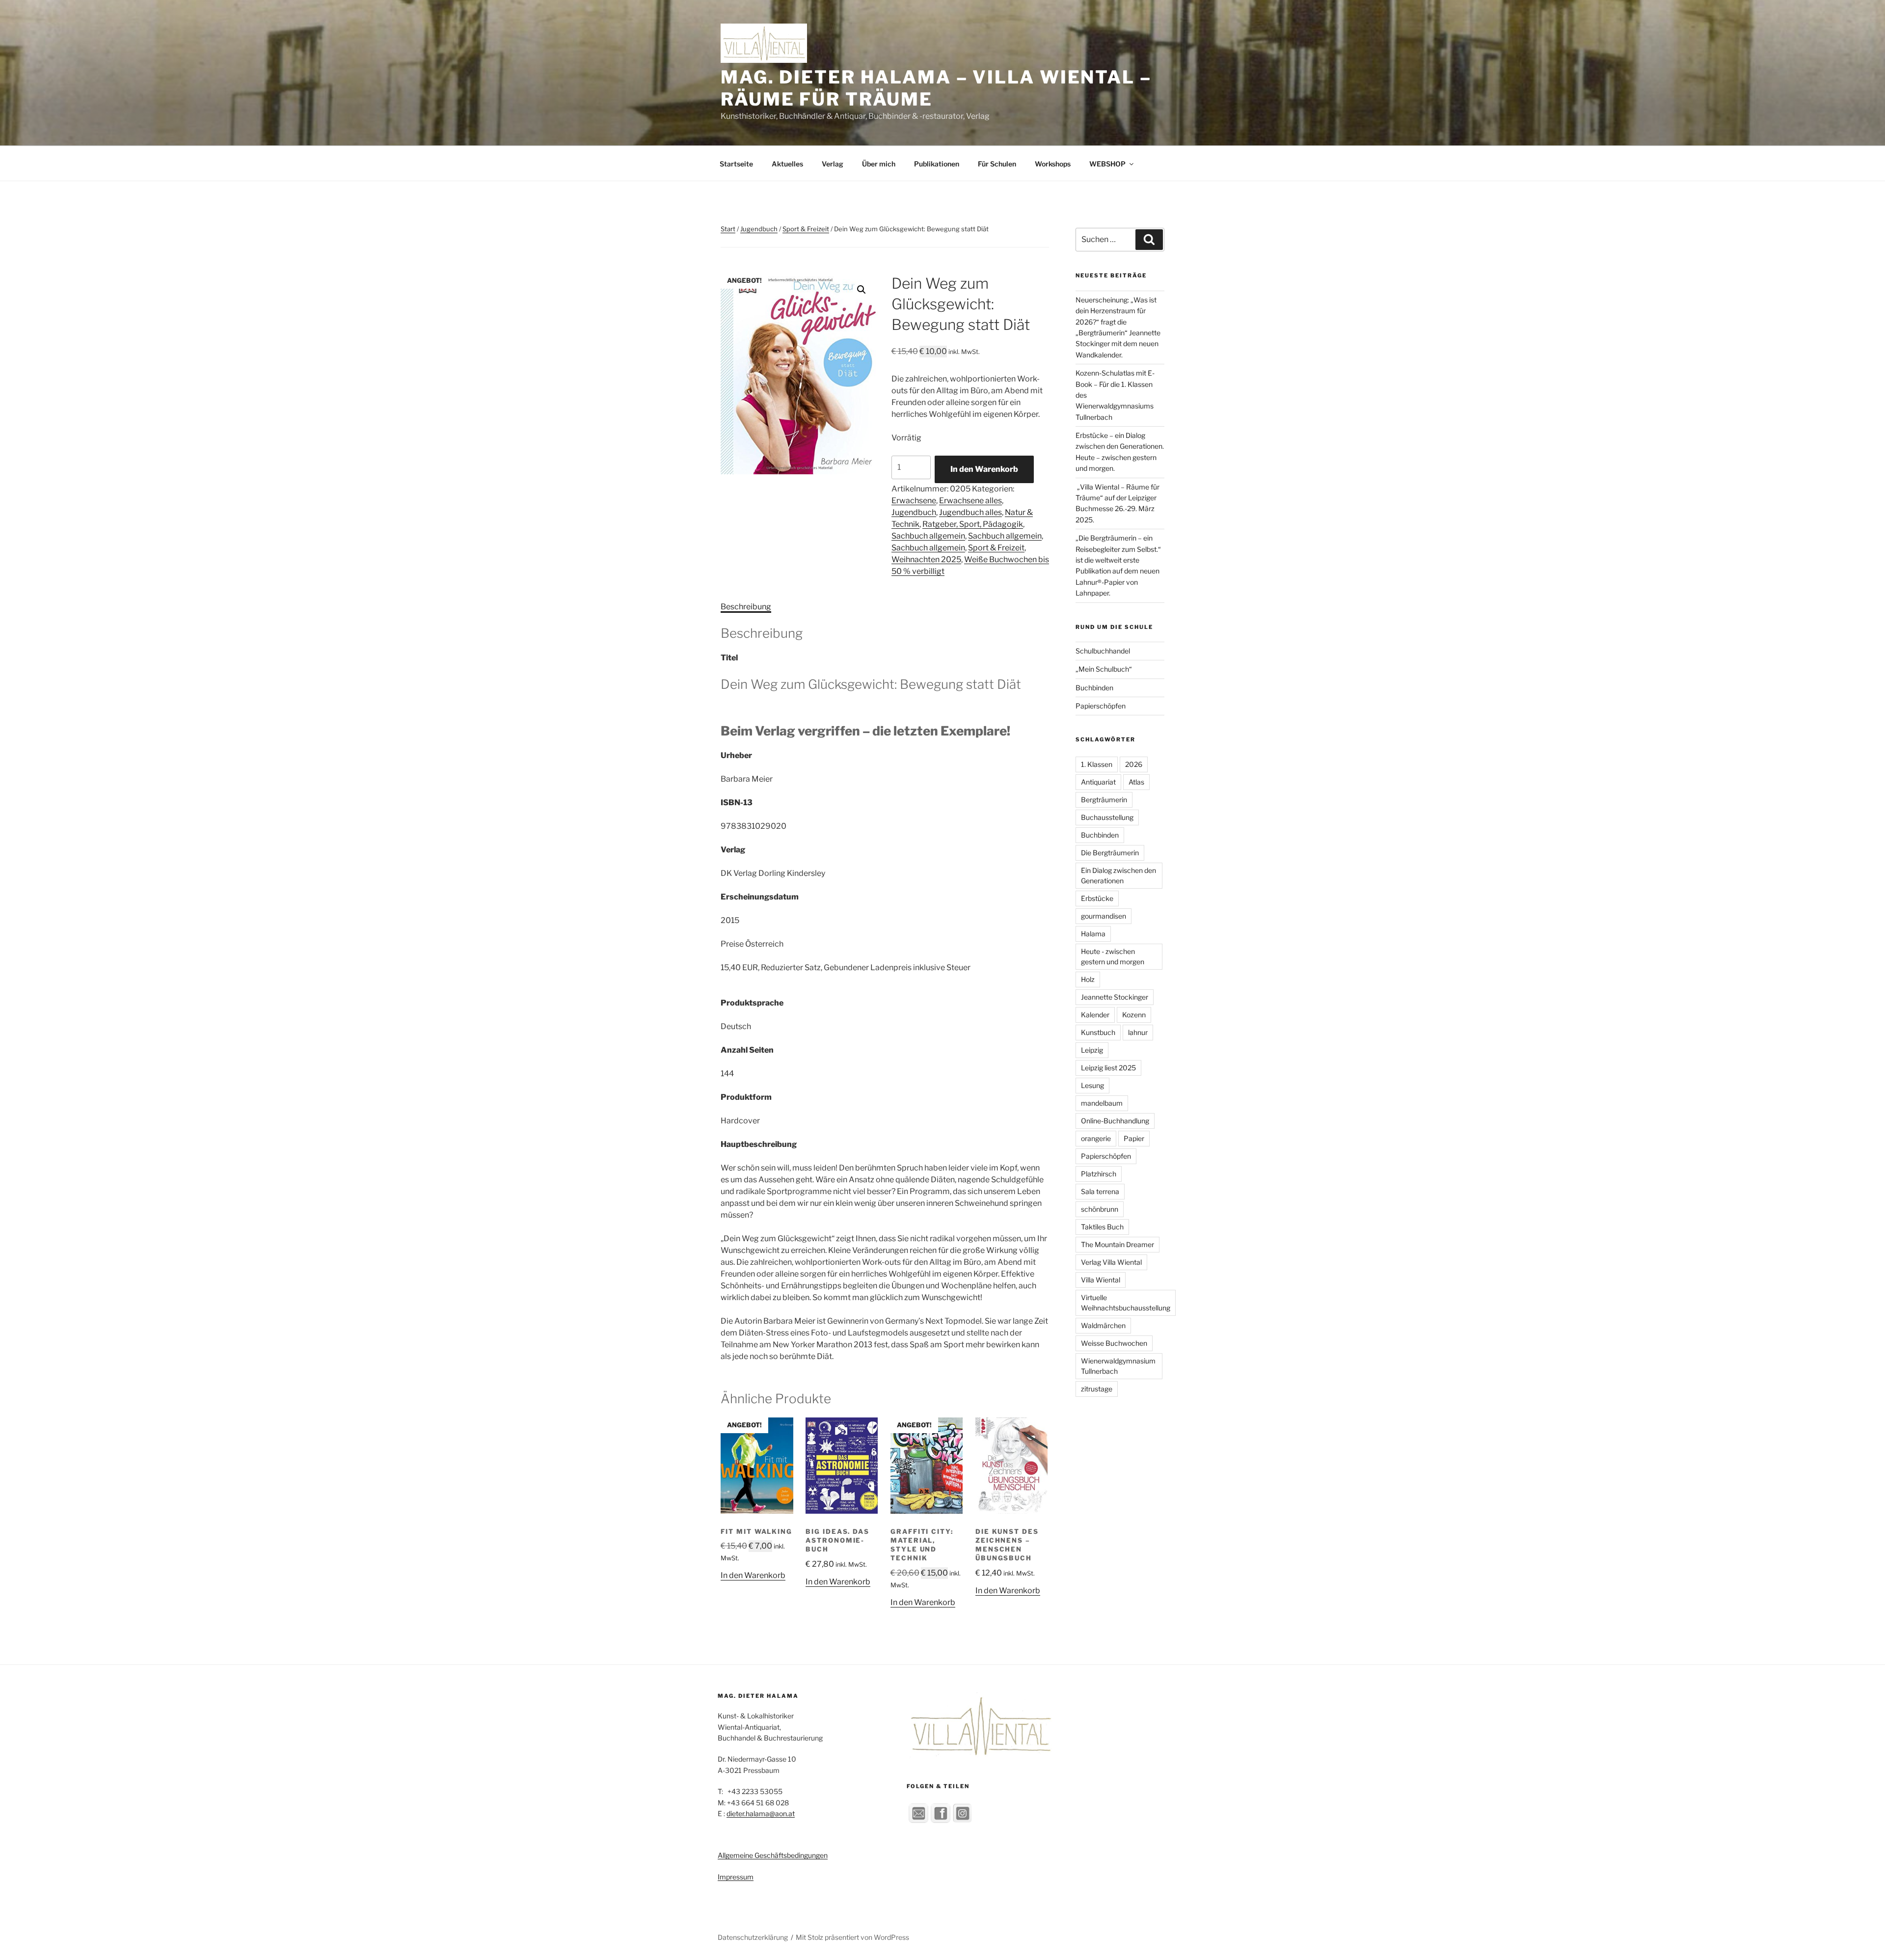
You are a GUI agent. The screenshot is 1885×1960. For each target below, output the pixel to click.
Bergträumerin (1104, 800)
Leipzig (1092, 1050)
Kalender (1095, 1015)
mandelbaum (1102, 1103)
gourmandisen (1104, 916)
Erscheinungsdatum (760, 897)
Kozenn (1134, 1015)
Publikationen (937, 164)
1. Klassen (1097, 764)
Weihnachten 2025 (926, 559)
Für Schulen (997, 164)
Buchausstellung (1107, 817)
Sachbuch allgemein (928, 536)
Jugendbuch (759, 229)
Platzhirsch (1099, 1174)
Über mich (879, 164)
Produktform (746, 1097)
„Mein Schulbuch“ (1104, 669)
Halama (1093, 934)
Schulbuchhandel (1103, 651)
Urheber (736, 755)
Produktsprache (752, 1003)
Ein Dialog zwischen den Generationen (1118, 875)
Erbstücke (1097, 898)
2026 (1134, 764)
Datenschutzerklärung (753, 1937)
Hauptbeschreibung (759, 1144)
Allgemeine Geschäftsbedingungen (773, 1855)
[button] (862, 290)
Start (728, 229)
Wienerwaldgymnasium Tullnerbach (1118, 1366)
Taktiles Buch (1102, 1227)
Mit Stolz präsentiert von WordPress (852, 1937)
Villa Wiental (1101, 1280)
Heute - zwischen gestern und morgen (1113, 956)
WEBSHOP (1107, 164)
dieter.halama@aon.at (761, 1813)
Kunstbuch (1098, 1032)
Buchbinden (1094, 688)
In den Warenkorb (984, 469)
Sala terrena (1100, 1191)
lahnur (1138, 1032)
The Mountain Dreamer (1118, 1244)
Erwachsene (914, 501)
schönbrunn (1100, 1209)
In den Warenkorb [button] (753, 1575)
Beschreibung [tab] (746, 607)
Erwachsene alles (970, 501)
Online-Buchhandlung (1115, 1121)
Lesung (1092, 1085)
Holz (1088, 979)
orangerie (1096, 1138)
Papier (1134, 1138)
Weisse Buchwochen (1114, 1343)
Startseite (736, 164)
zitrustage (1097, 1389)
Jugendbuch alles (970, 512)
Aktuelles (787, 164)
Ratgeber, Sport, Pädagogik (973, 524)
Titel (729, 658)
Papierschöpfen (1101, 706)
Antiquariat (1098, 782)
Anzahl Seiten (747, 1050)
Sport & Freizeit (806, 229)
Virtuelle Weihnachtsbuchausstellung (1126, 1303)
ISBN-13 (737, 803)
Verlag (833, 164)
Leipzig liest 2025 (1108, 1068)
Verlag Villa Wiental (1111, 1262)
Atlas (1136, 782)
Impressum (736, 1877)
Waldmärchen (1103, 1325)
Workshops (1053, 164)
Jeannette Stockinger (1115, 997)
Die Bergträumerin (1110, 853)
